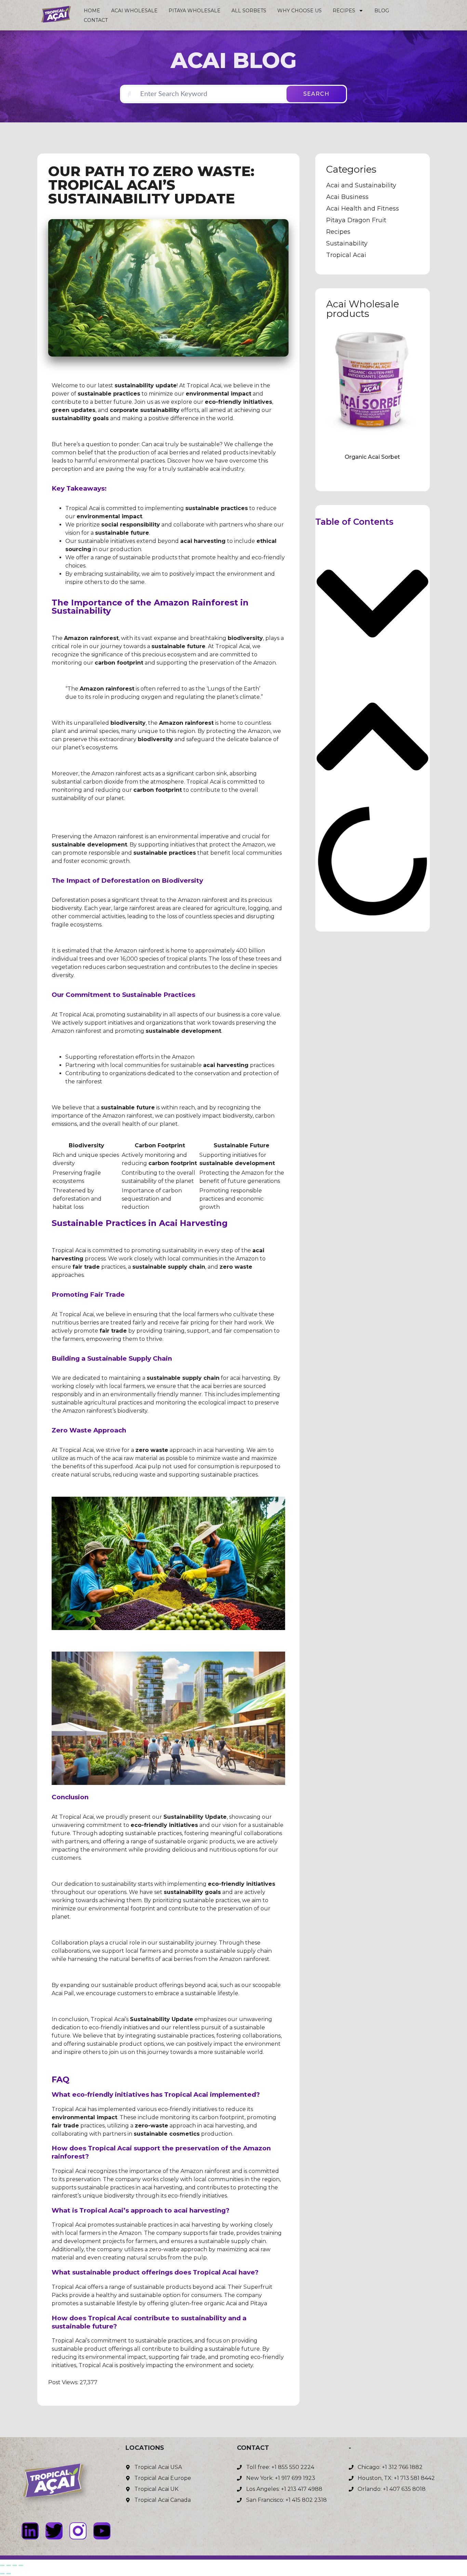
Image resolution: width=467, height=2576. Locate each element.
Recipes (344, 11)
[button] (372, 605)
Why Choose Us (299, 11)
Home (92, 11)
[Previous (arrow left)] (2, 2574)
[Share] (15, 2565)
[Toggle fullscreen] (9, 2565)
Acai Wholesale (134, 11)
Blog (382, 11)
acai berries (173, 452)
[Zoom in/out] (2, 2565)
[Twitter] (54, 2531)
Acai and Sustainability (361, 185)
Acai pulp (148, 1466)
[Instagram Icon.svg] (78, 2531)
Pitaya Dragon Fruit (356, 220)
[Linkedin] (30, 2531)
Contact (96, 20)
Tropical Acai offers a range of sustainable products (121, 2287)
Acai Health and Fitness (363, 209)
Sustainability (347, 243)
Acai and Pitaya (246, 2303)
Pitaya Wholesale (195, 11)
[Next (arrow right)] (9, 2574)
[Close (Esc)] (21, 2565)
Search (316, 94)
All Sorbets (249, 11)
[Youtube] (102, 2531)
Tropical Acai (83, 508)
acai (159, 444)
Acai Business (347, 197)
